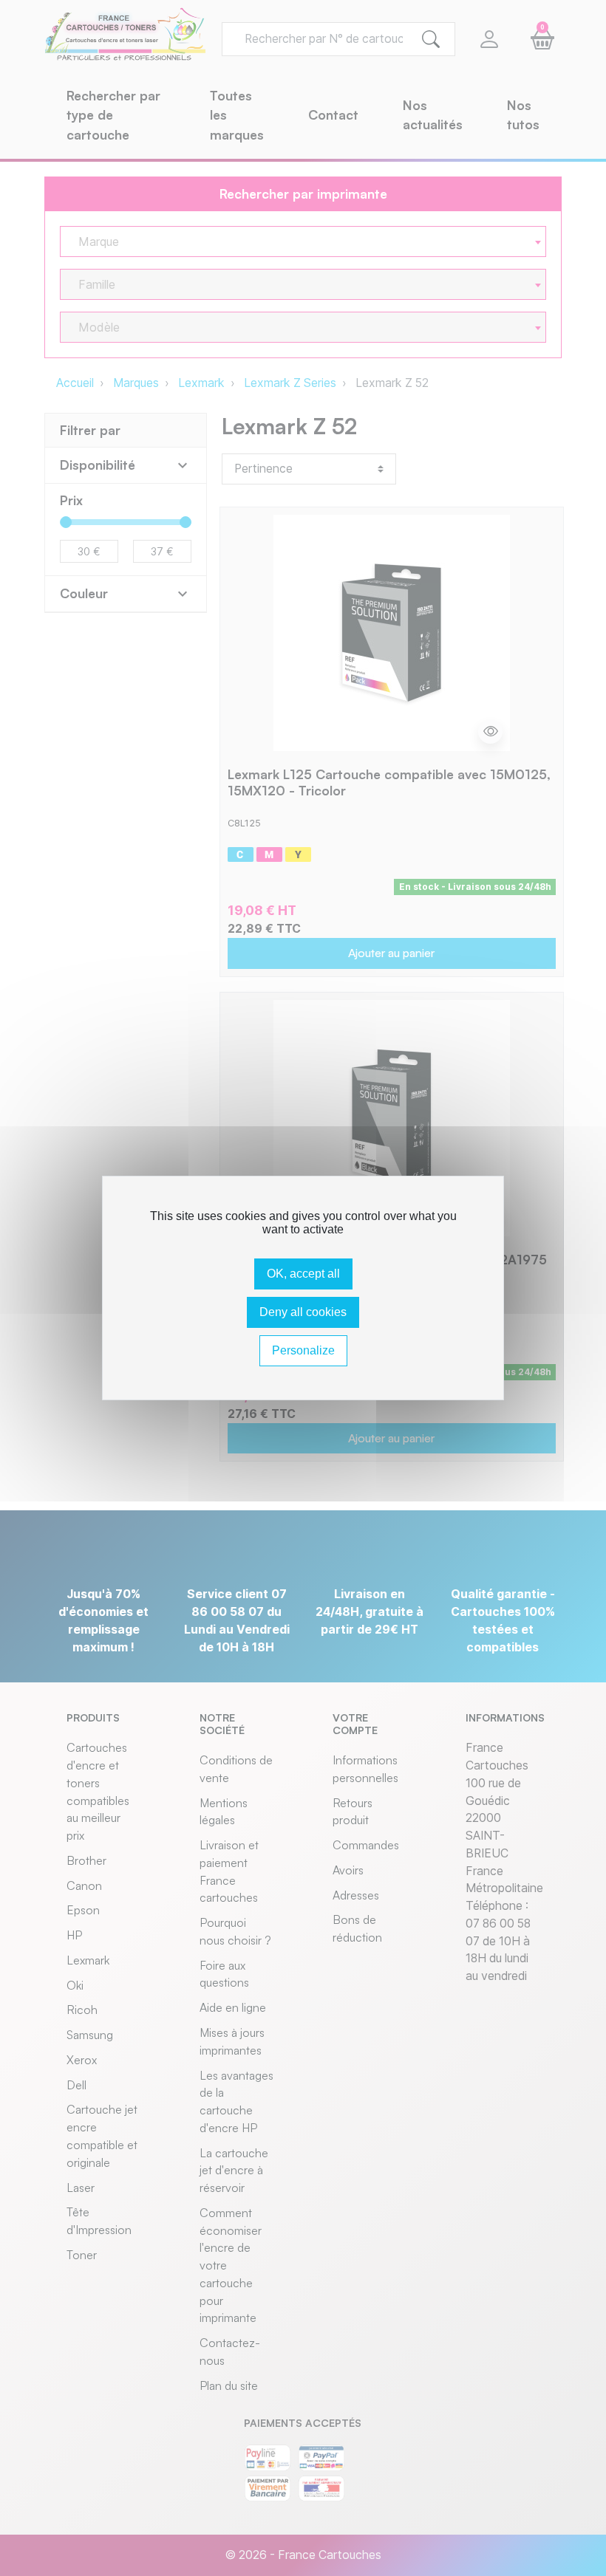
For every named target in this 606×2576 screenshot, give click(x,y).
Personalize (303, 1350)
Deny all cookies (303, 1312)
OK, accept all (303, 1274)
